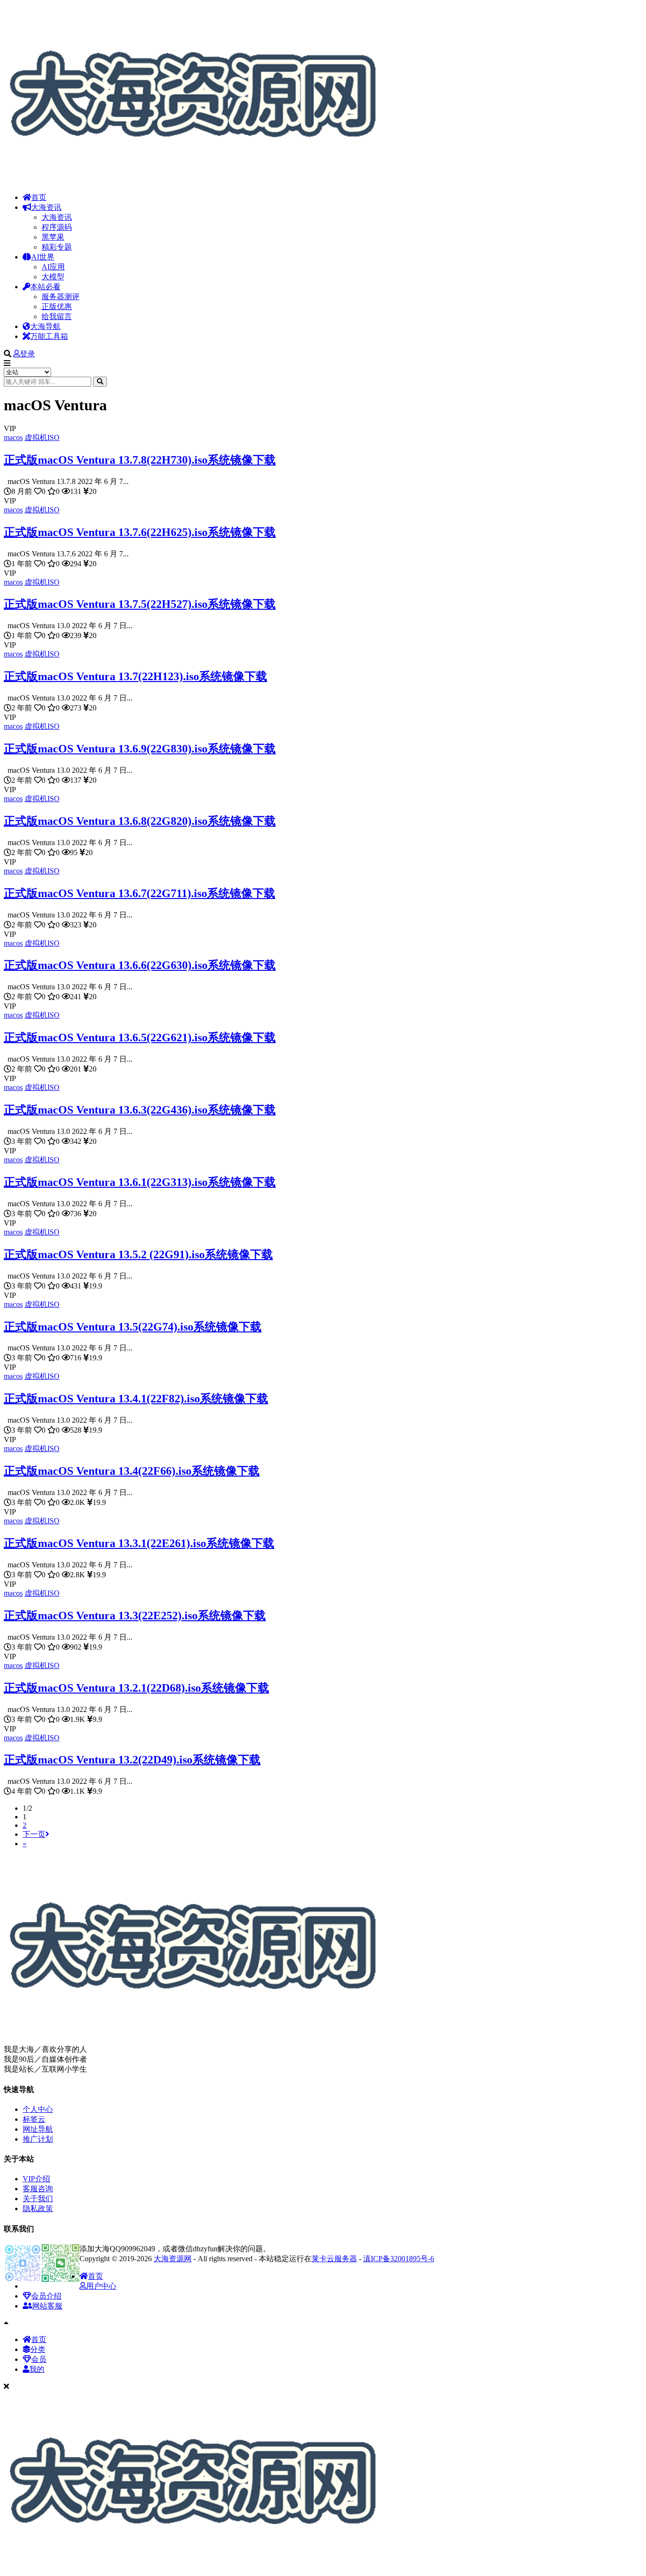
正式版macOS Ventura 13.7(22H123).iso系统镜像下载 (135, 676)
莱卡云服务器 (334, 2259)
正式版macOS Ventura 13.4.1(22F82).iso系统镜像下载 (136, 1399)
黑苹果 (53, 237)
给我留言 (57, 316)
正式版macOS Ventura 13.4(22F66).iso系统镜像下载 (132, 1471)
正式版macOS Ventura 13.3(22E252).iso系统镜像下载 (135, 1616)
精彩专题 (57, 247)
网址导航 (38, 2129)
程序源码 (57, 227)
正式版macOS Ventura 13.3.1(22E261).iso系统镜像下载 (139, 1543)
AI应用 (53, 267)
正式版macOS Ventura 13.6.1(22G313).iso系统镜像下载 (140, 1182)
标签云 (34, 2119)
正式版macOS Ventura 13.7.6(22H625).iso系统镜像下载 (140, 532)
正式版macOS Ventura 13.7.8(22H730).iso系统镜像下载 (140, 460)
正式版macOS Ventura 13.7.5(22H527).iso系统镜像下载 (140, 604)
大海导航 (45, 326)
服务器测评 (61, 297)
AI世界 (43, 257)
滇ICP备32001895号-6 (399, 2259)
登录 (27, 354)
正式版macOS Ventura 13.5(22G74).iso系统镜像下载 (133, 1327)
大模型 (53, 277)
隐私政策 (38, 2209)
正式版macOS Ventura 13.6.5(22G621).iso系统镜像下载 (140, 1037)
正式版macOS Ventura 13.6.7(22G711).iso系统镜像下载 (140, 893)
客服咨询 (38, 2189)
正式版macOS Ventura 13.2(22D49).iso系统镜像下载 (132, 1760)
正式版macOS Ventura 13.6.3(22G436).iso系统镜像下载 (140, 1110)
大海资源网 (173, 2259)
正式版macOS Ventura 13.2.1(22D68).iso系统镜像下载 (136, 1688)
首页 (39, 197)
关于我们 (38, 2199)
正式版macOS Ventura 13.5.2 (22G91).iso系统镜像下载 (138, 1254)
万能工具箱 (49, 336)
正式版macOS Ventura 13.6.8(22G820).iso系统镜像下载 (140, 821)
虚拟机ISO (42, 437)
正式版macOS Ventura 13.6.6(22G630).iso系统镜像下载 (140, 965)
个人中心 (38, 2109)
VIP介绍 (36, 2179)
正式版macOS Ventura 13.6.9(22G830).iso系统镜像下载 (140, 749)
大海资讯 (46, 207)
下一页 (34, 1834)
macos (13, 437)
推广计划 (38, 2139)
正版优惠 (57, 307)
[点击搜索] (100, 382)
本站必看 (45, 287)
